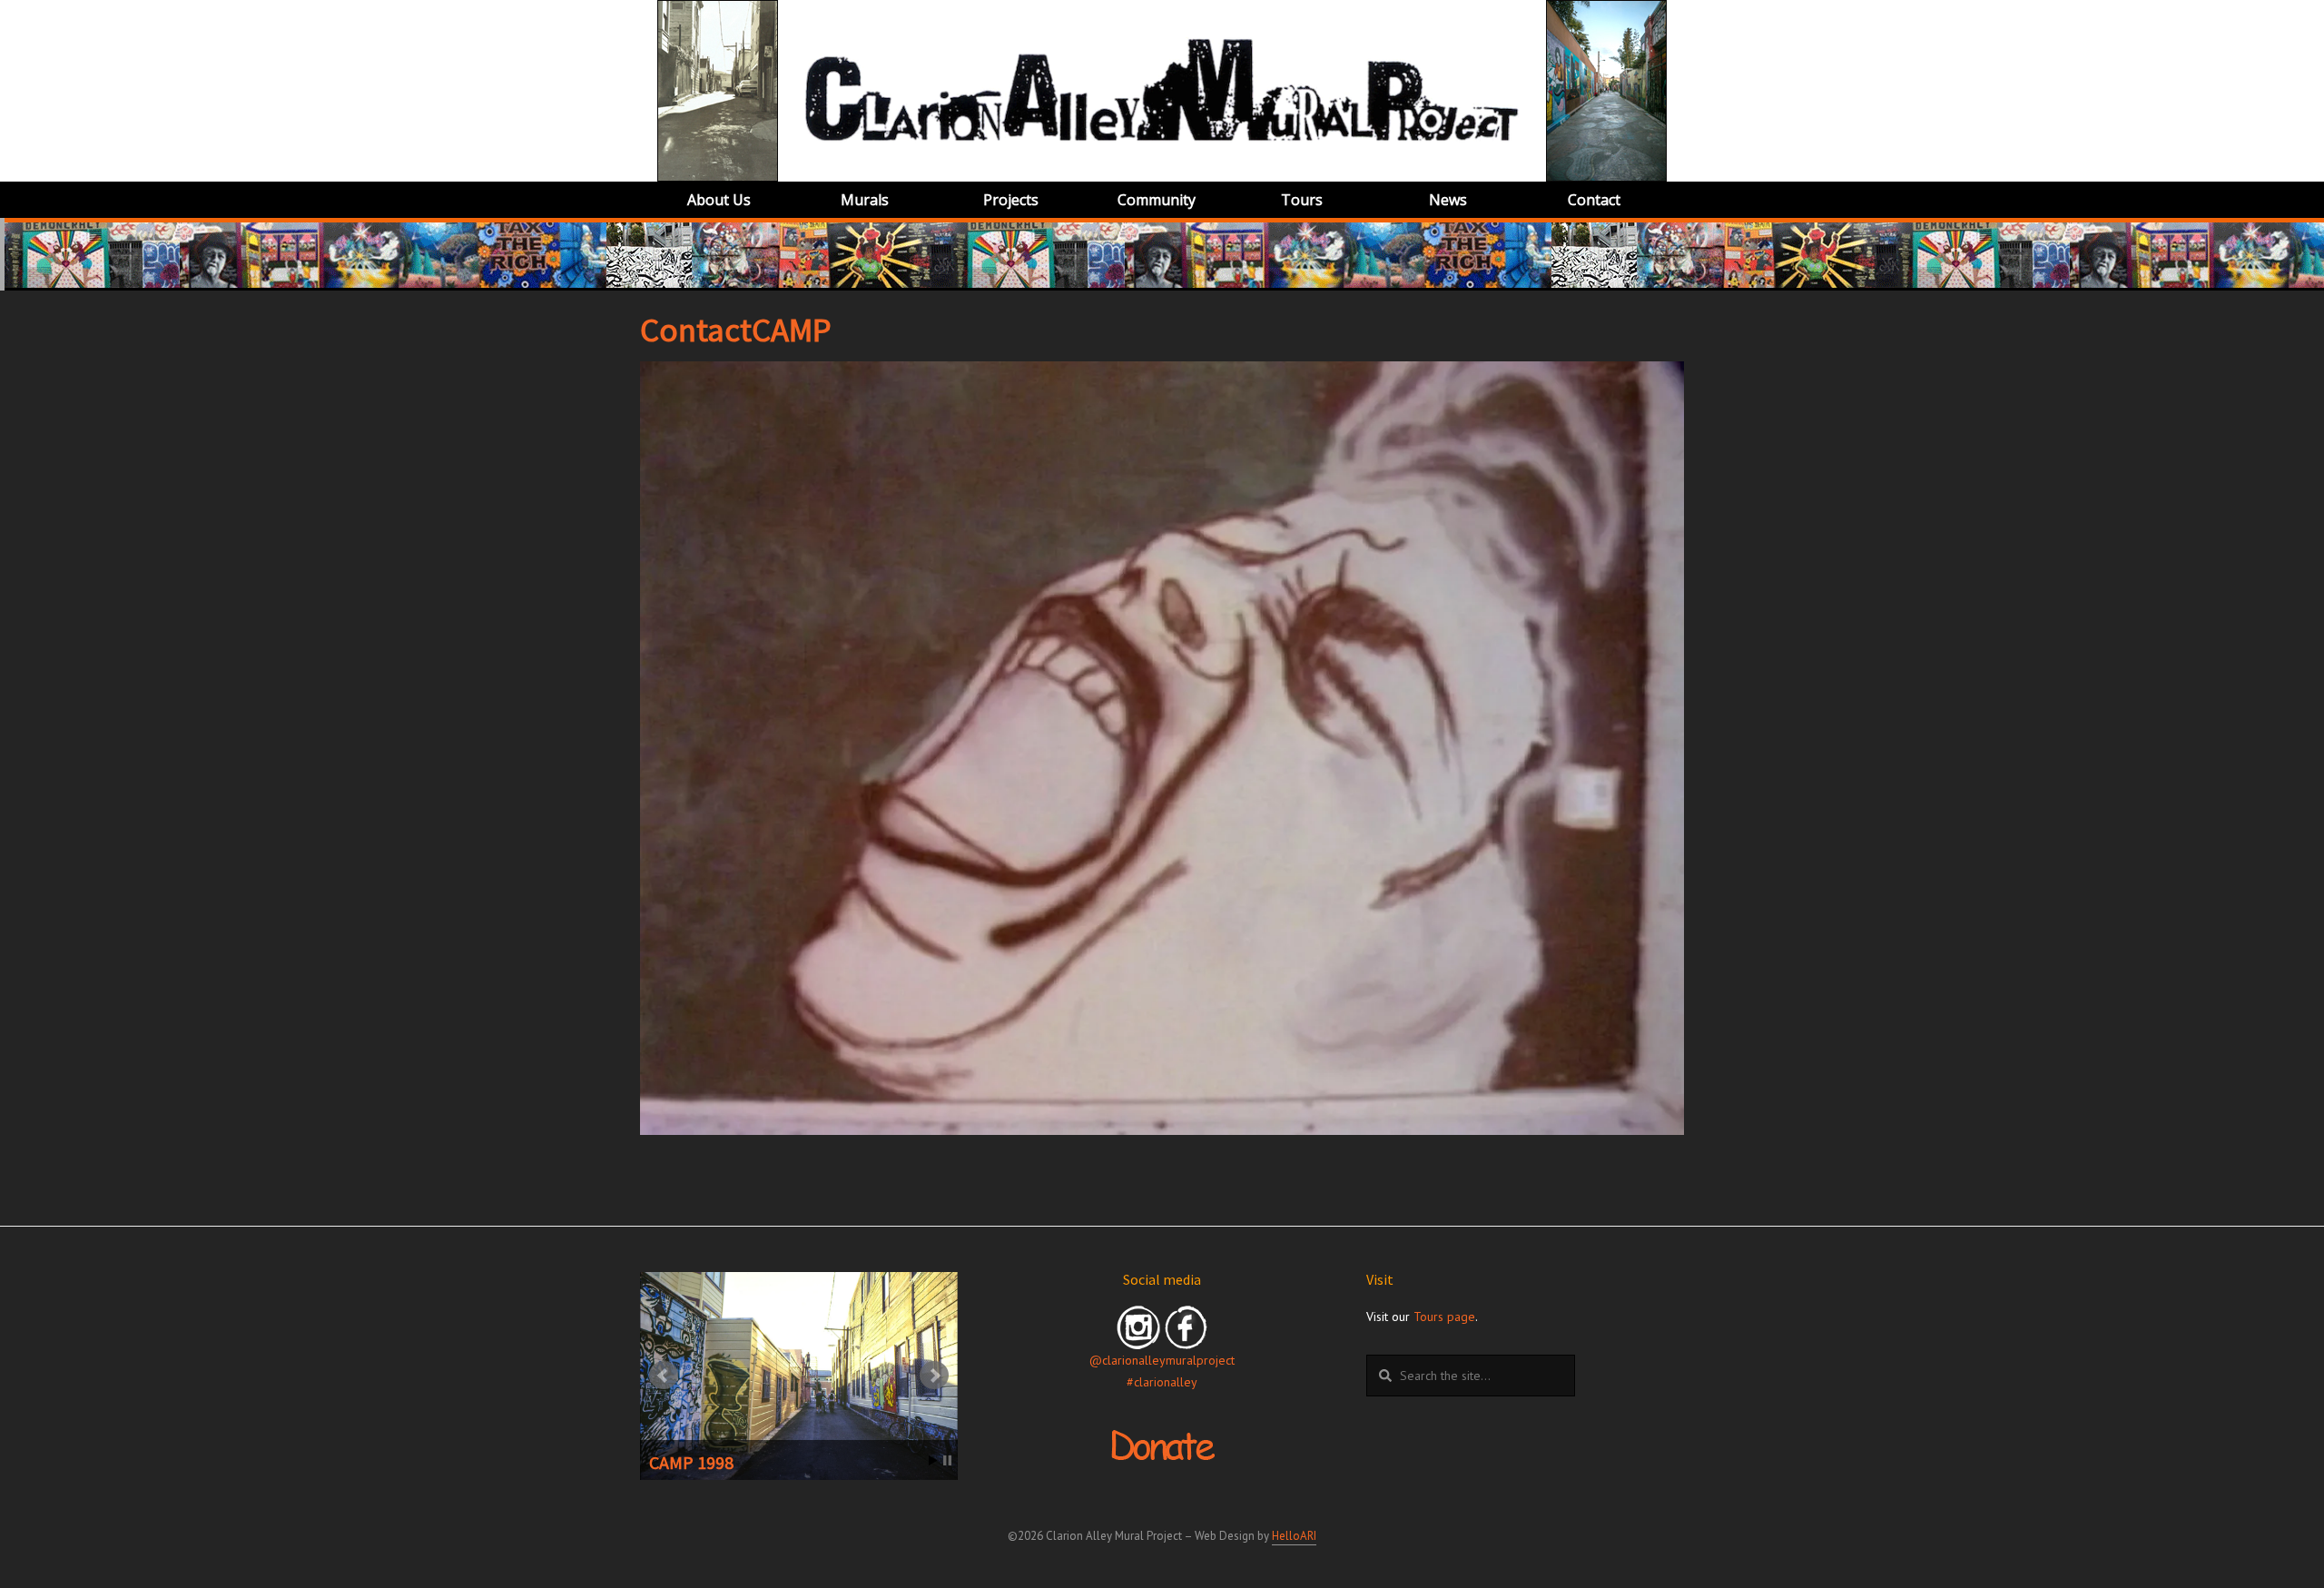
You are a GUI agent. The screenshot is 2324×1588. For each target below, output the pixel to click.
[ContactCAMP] (1162, 748)
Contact (1594, 200)
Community (1157, 200)
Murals (865, 200)
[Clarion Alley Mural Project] (1162, 90)
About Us (719, 200)
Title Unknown (706, 1462)
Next (934, 1376)
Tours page (1444, 1317)
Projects (1011, 200)
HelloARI (1294, 1536)
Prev (664, 1376)
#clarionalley (1162, 1382)
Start (933, 1460)
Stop (947, 1460)
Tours (1302, 200)
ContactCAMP (736, 330)
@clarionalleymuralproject (1162, 1360)
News (1448, 200)
